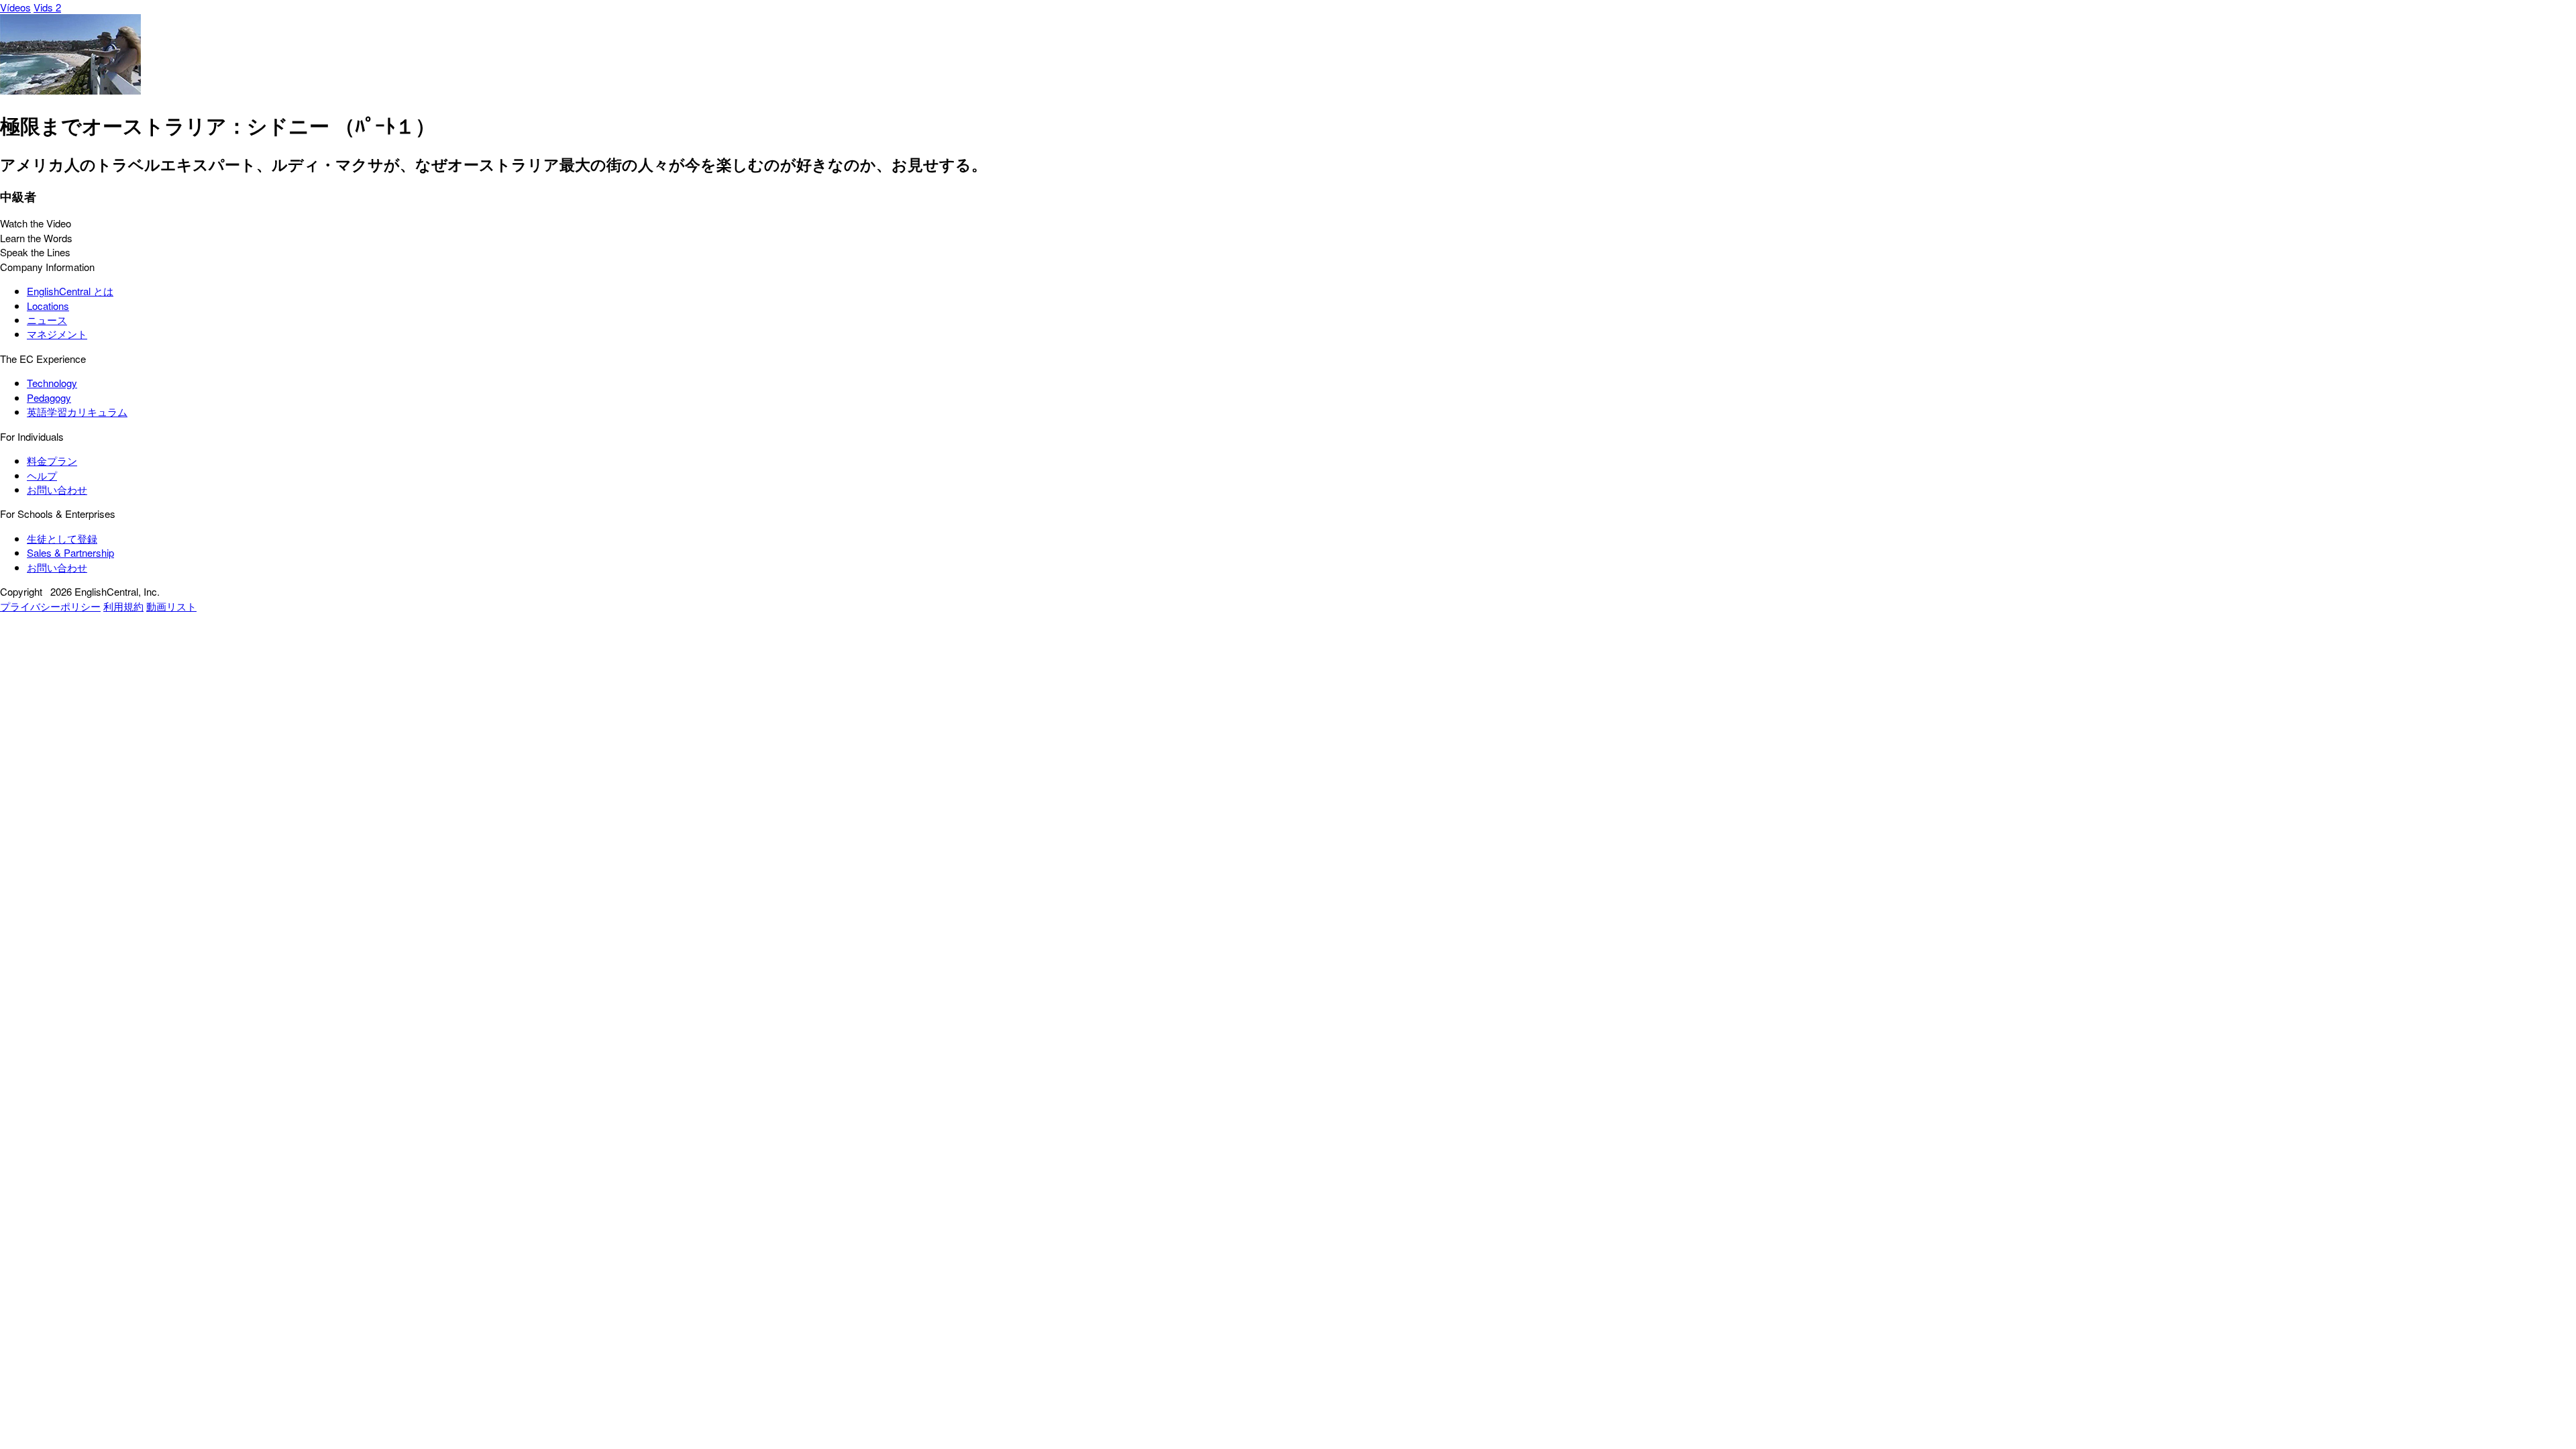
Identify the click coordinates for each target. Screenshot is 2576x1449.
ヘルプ (42, 475)
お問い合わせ (57, 489)
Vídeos (15, 7)
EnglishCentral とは (70, 291)
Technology (52, 383)
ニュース (47, 320)
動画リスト (171, 606)
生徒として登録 (62, 538)
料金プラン (52, 461)
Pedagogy (49, 397)
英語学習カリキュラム (77, 412)
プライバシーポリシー (50, 606)
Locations (48, 306)
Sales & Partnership (70, 552)
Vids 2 (47, 7)
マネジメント (57, 334)
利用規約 (123, 606)
